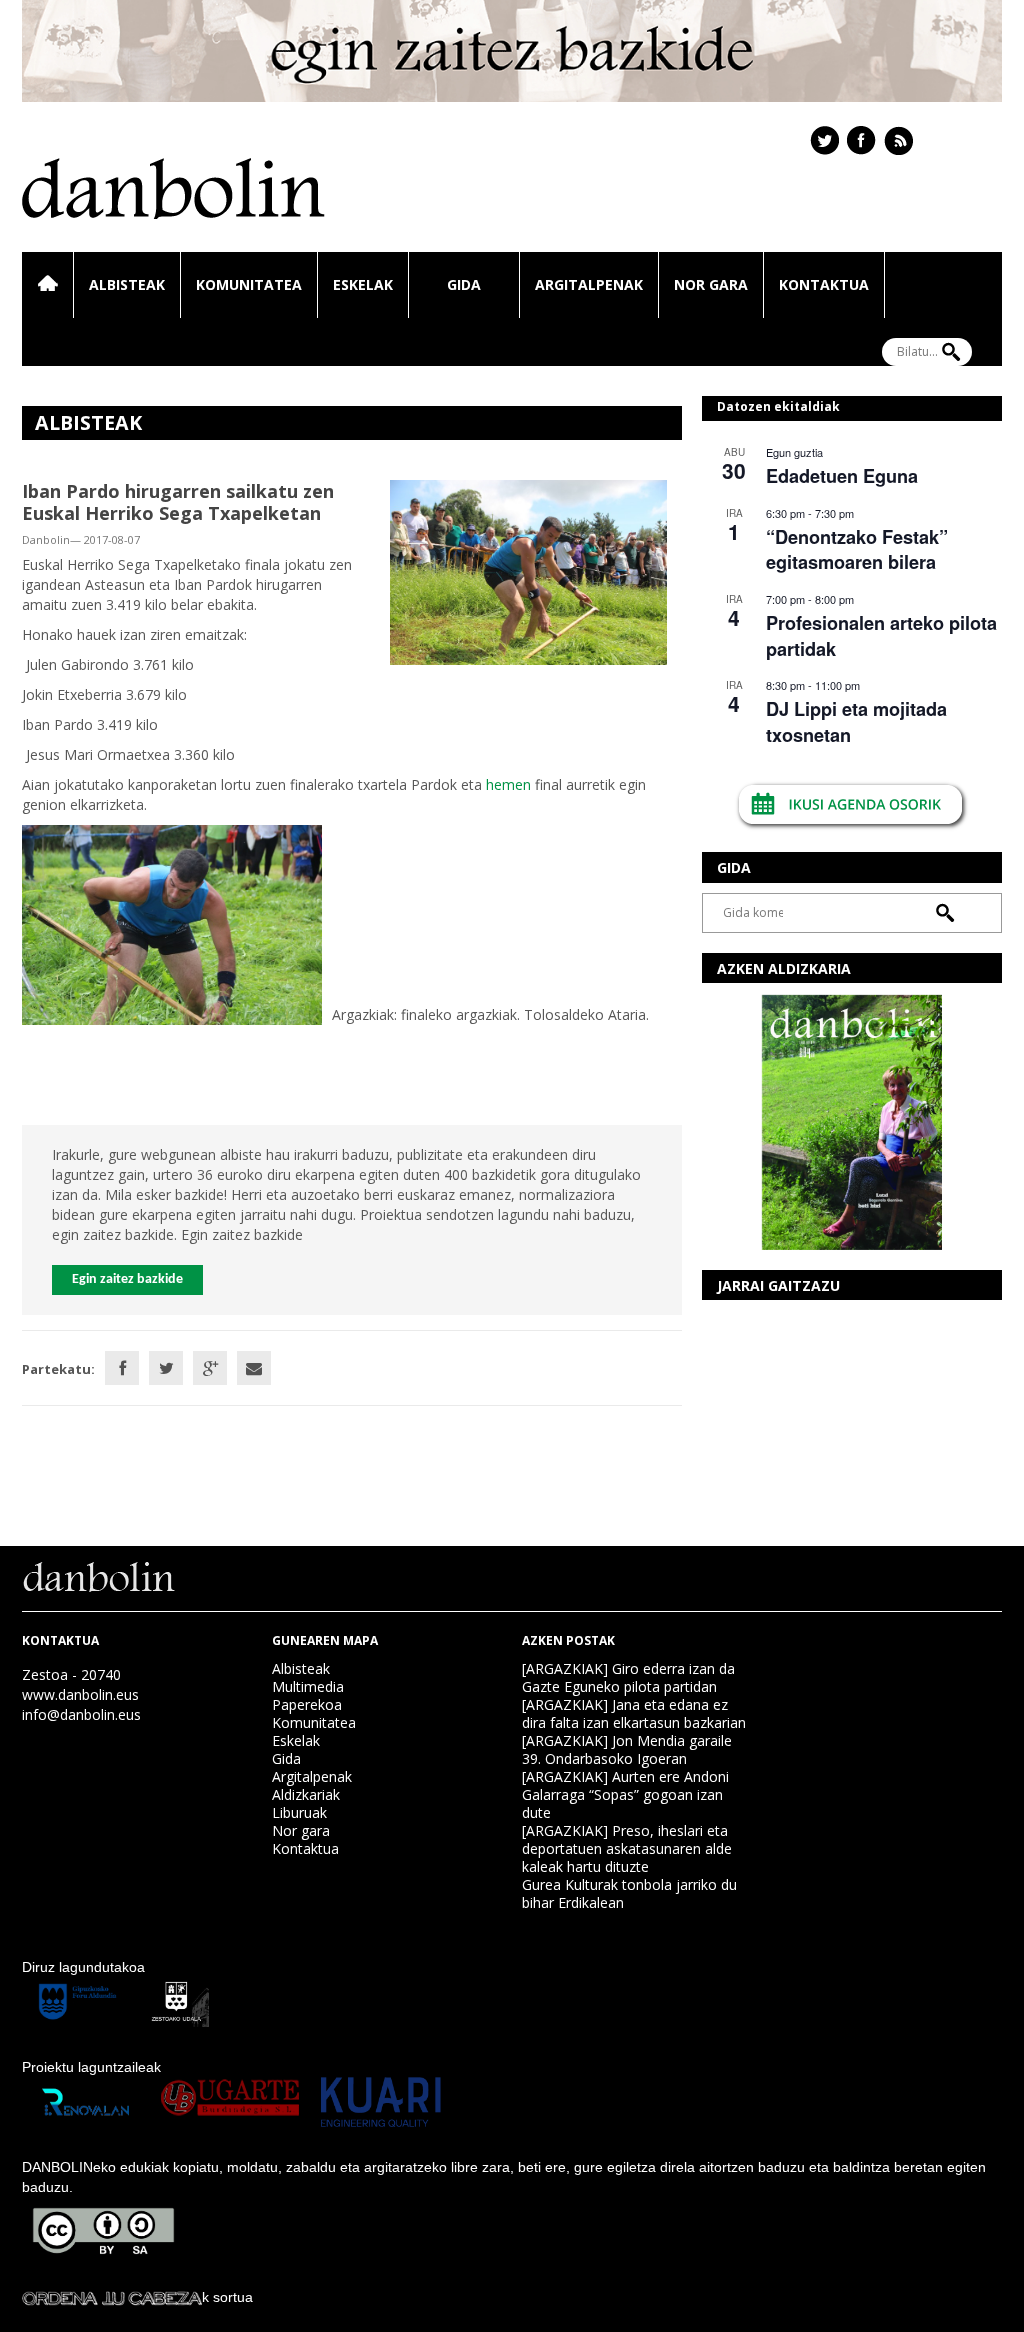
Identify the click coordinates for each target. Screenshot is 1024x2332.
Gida (464, 284)
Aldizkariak (306, 1794)
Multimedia (308, 1686)
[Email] (254, 1368)
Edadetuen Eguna (842, 476)
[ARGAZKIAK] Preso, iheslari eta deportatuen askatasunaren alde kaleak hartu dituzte (627, 1848)
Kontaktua (824, 284)
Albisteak (127, 284)
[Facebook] (122, 1368)
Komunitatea (249, 284)
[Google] (210, 1368)
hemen (508, 784)
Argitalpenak (589, 284)
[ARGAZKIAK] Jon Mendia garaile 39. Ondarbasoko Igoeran (627, 1749)
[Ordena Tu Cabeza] (112, 2297)
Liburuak (299, 1812)
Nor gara (711, 284)
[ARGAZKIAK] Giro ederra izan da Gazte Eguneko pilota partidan (628, 1677)
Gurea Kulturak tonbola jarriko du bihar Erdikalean (629, 1893)
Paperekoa (307, 1704)
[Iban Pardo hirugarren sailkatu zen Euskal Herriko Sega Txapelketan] (528, 570)
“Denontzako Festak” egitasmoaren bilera (857, 549)
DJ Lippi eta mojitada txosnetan (856, 721)
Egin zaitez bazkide (127, 1279)
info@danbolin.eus (81, 1714)
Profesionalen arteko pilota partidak (881, 635)
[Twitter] (166, 1368)
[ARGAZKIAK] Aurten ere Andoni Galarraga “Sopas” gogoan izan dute (625, 1794)
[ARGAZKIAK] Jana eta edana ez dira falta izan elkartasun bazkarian (634, 1713)
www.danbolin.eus (80, 1694)
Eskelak (363, 284)
